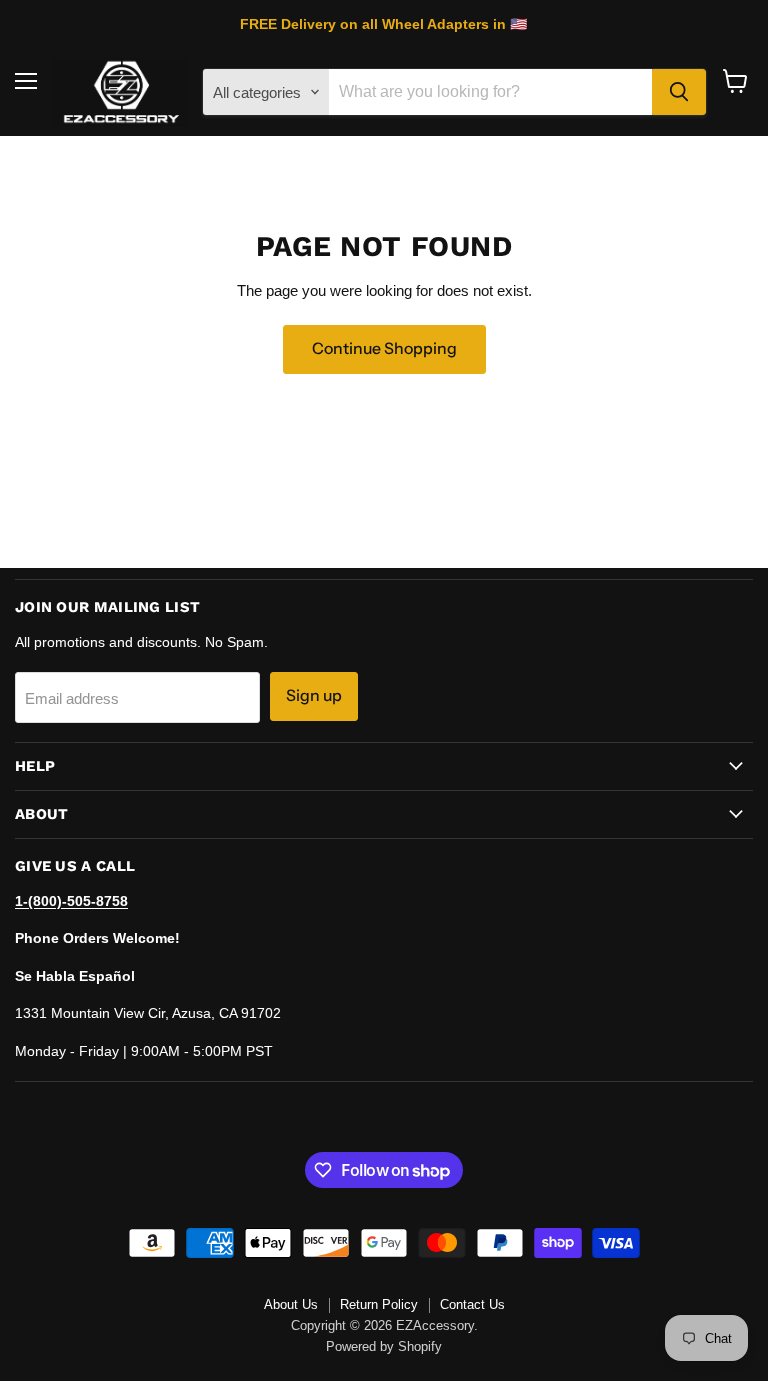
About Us (291, 1304)
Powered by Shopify (384, 1346)
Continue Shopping (384, 348)
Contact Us (472, 1304)
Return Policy (379, 1304)
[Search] (679, 92)
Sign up (314, 695)
